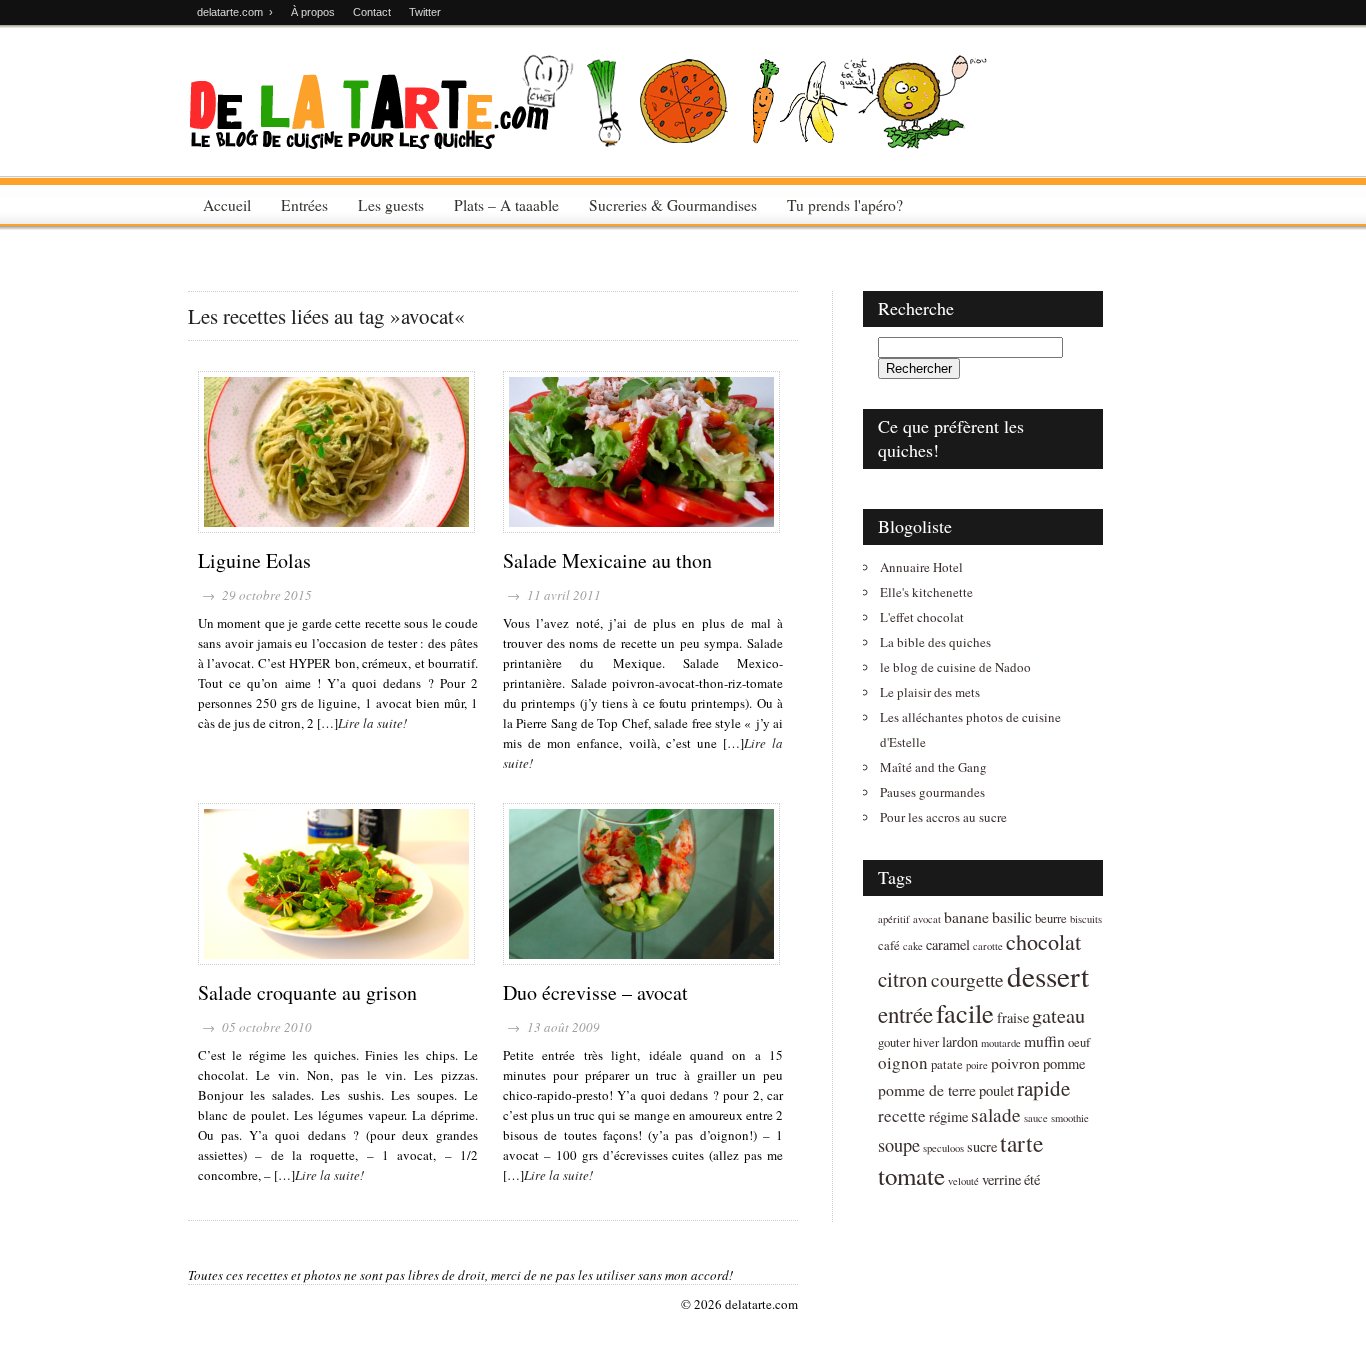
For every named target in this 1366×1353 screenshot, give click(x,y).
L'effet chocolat (922, 617)
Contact (372, 12)
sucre (982, 1146)
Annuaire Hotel (921, 567)
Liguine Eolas (254, 560)
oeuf (1079, 1042)
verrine (1001, 1179)
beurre (1051, 918)
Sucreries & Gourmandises (673, 205)
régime (948, 1116)
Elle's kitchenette (926, 592)
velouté (963, 1181)
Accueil (227, 205)
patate (947, 1064)
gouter (894, 1042)
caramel (948, 944)
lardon (960, 1041)
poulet (996, 1090)
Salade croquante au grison (307, 992)
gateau (1058, 1015)
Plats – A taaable (506, 205)
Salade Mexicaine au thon (607, 560)
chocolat (1043, 941)
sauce (1036, 1118)
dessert (1048, 975)
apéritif (894, 919)
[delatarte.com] (588, 142)
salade (996, 1114)
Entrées (304, 205)
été (1032, 1179)
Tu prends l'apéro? (845, 205)
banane (966, 916)
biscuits (1086, 919)
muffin (1044, 1040)
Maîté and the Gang (933, 767)
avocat (927, 919)
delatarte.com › (235, 12)
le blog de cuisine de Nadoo (955, 667)
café (889, 945)
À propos (313, 12)
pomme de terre (927, 1089)
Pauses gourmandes (932, 792)
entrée (905, 1014)
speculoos (943, 1148)
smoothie (1070, 1118)
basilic (1012, 916)
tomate (911, 1175)
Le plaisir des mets (930, 692)
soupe (899, 1145)
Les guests (391, 205)
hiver (926, 1042)
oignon (903, 1062)
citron (903, 979)
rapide (1043, 1088)
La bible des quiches (935, 642)
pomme (1064, 1063)
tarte (1021, 1143)
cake (913, 946)
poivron (1015, 1062)
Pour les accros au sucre (943, 817)
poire (977, 1065)
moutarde (1001, 1043)
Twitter (425, 12)
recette (902, 1115)
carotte (988, 946)
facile (965, 1012)
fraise (1013, 1017)
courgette (967, 979)
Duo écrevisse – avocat (595, 992)
